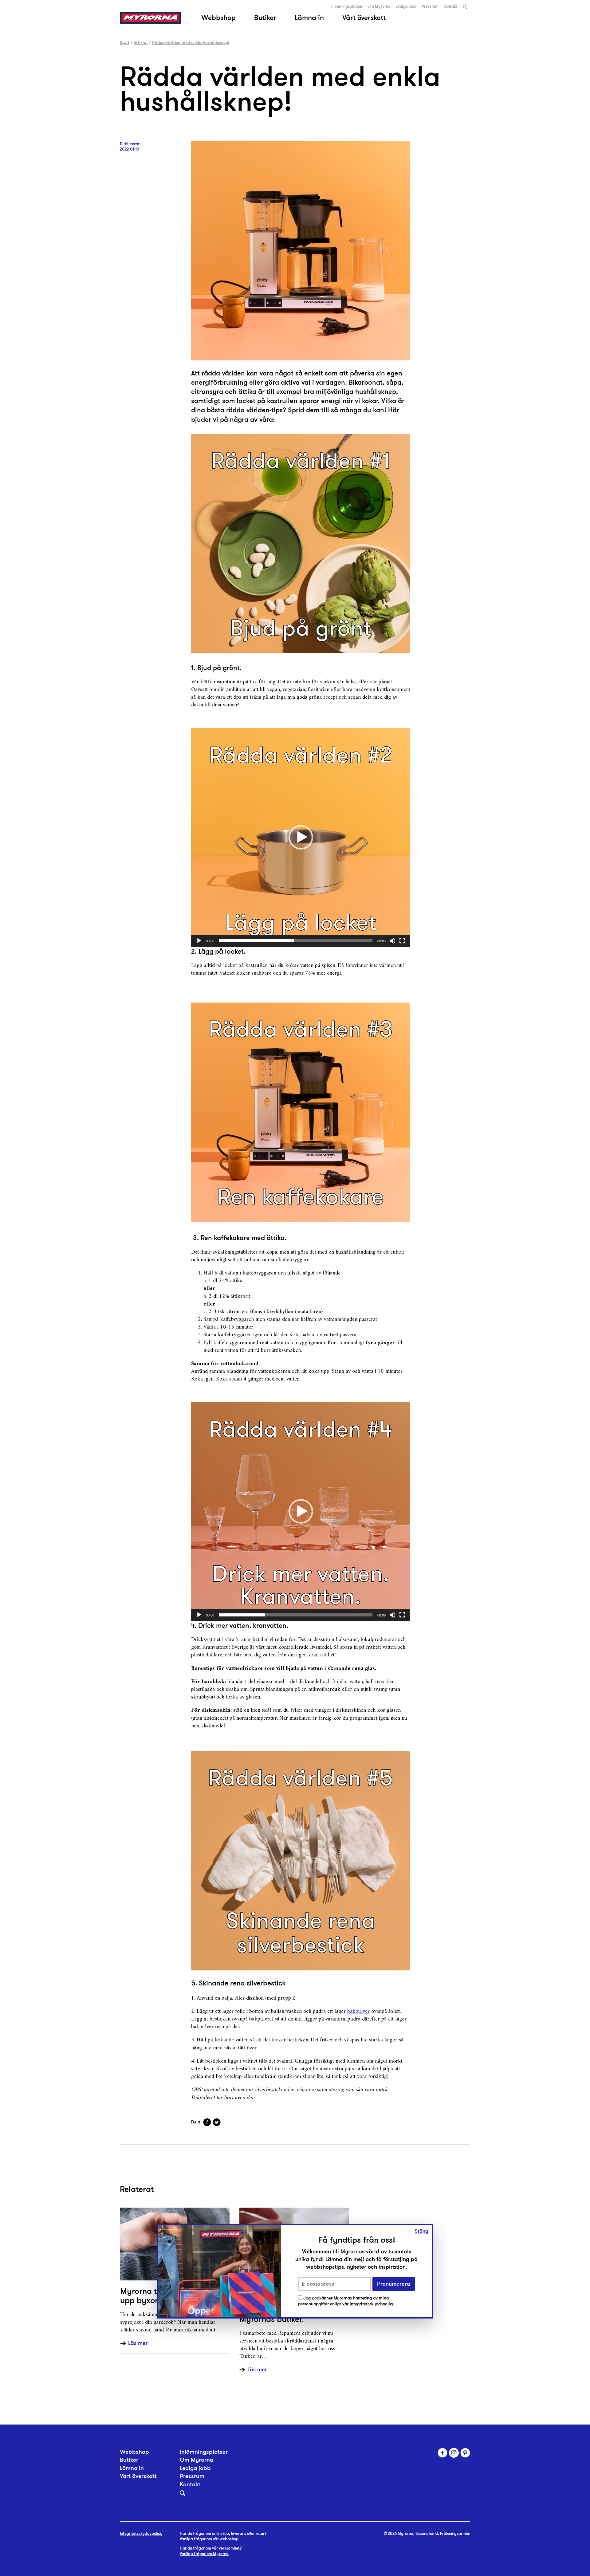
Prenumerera (394, 2284)
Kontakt (450, 6)
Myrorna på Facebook (442, 2453)
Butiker (265, 18)
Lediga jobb (406, 6)
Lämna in (309, 18)
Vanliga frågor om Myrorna (204, 2554)
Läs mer (138, 2343)
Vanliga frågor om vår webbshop (210, 2539)
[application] (301, 837)
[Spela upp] (199, 941)
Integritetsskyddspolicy (141, 2534)
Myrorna (151, 18)
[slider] (296, 941)
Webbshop (218, 18)
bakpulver (358, 2011)
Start (125, 42)
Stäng (422, 2231)
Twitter (217, 2122)
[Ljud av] (392, 941)
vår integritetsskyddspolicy (368, 2304)
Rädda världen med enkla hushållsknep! (191, 42)
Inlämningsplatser (346, 6)
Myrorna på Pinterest (465, 2453)
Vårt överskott (364, 18)
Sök (465, 7)
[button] (301, 837)
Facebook (207, 2122)
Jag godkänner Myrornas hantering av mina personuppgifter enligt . (347, 2301)
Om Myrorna (379, 6)
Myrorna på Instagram (454, 2453)
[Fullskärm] (402, 941)
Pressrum (430, 6)
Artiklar (141, 42)
